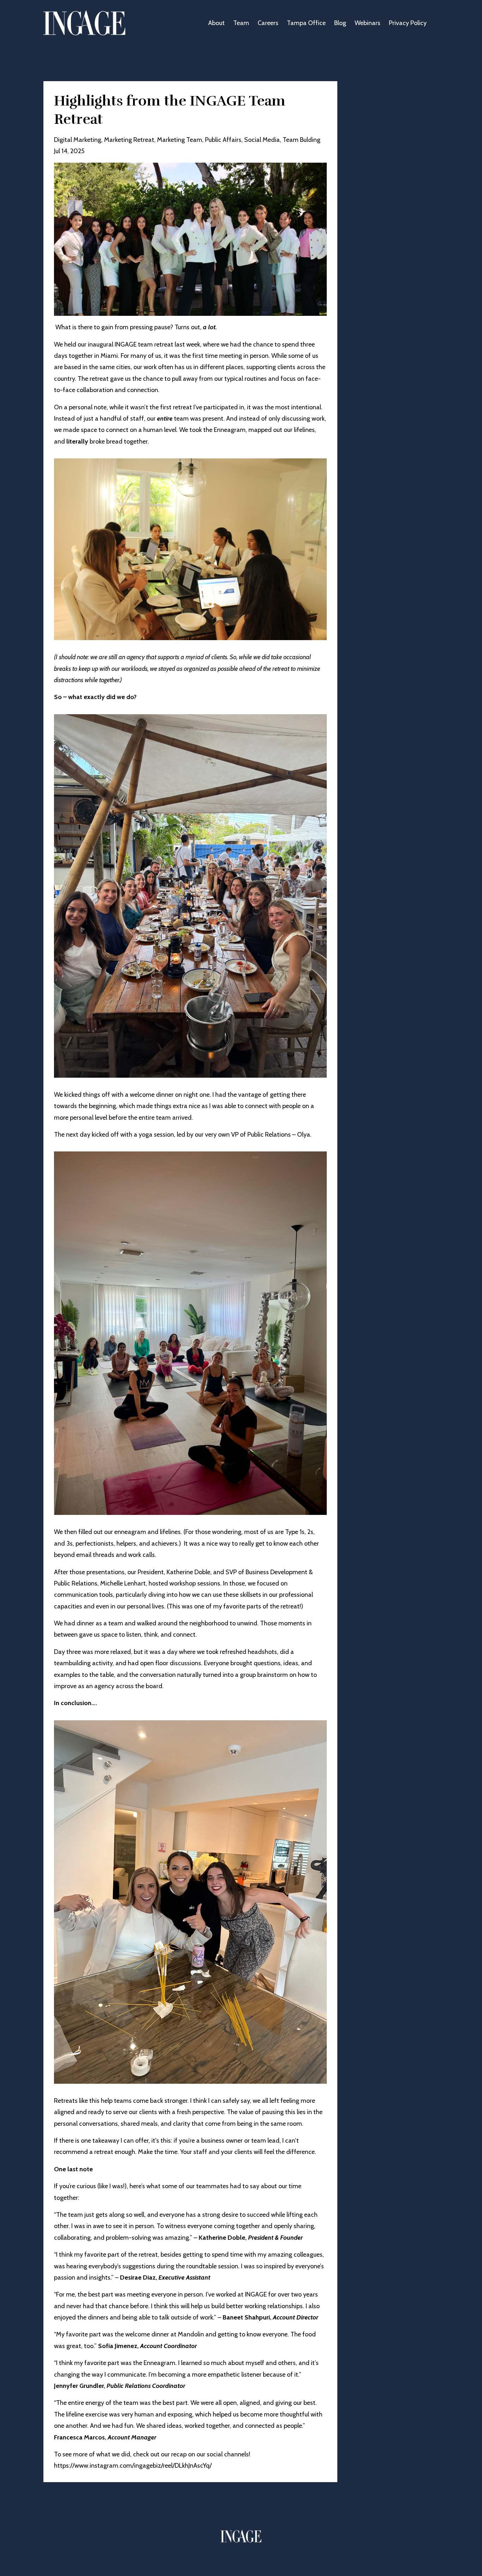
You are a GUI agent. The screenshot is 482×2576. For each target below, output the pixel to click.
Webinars (367, 23)
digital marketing (78, 140)
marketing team (180, 140)
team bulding (302, 140)
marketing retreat (129, 140)
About (216, 23)
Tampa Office (306, 23)
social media (262, 140)
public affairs (223, 140)
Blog (340, 23)
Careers (268, 23)
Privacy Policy (408, 23)
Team (241, 23)
